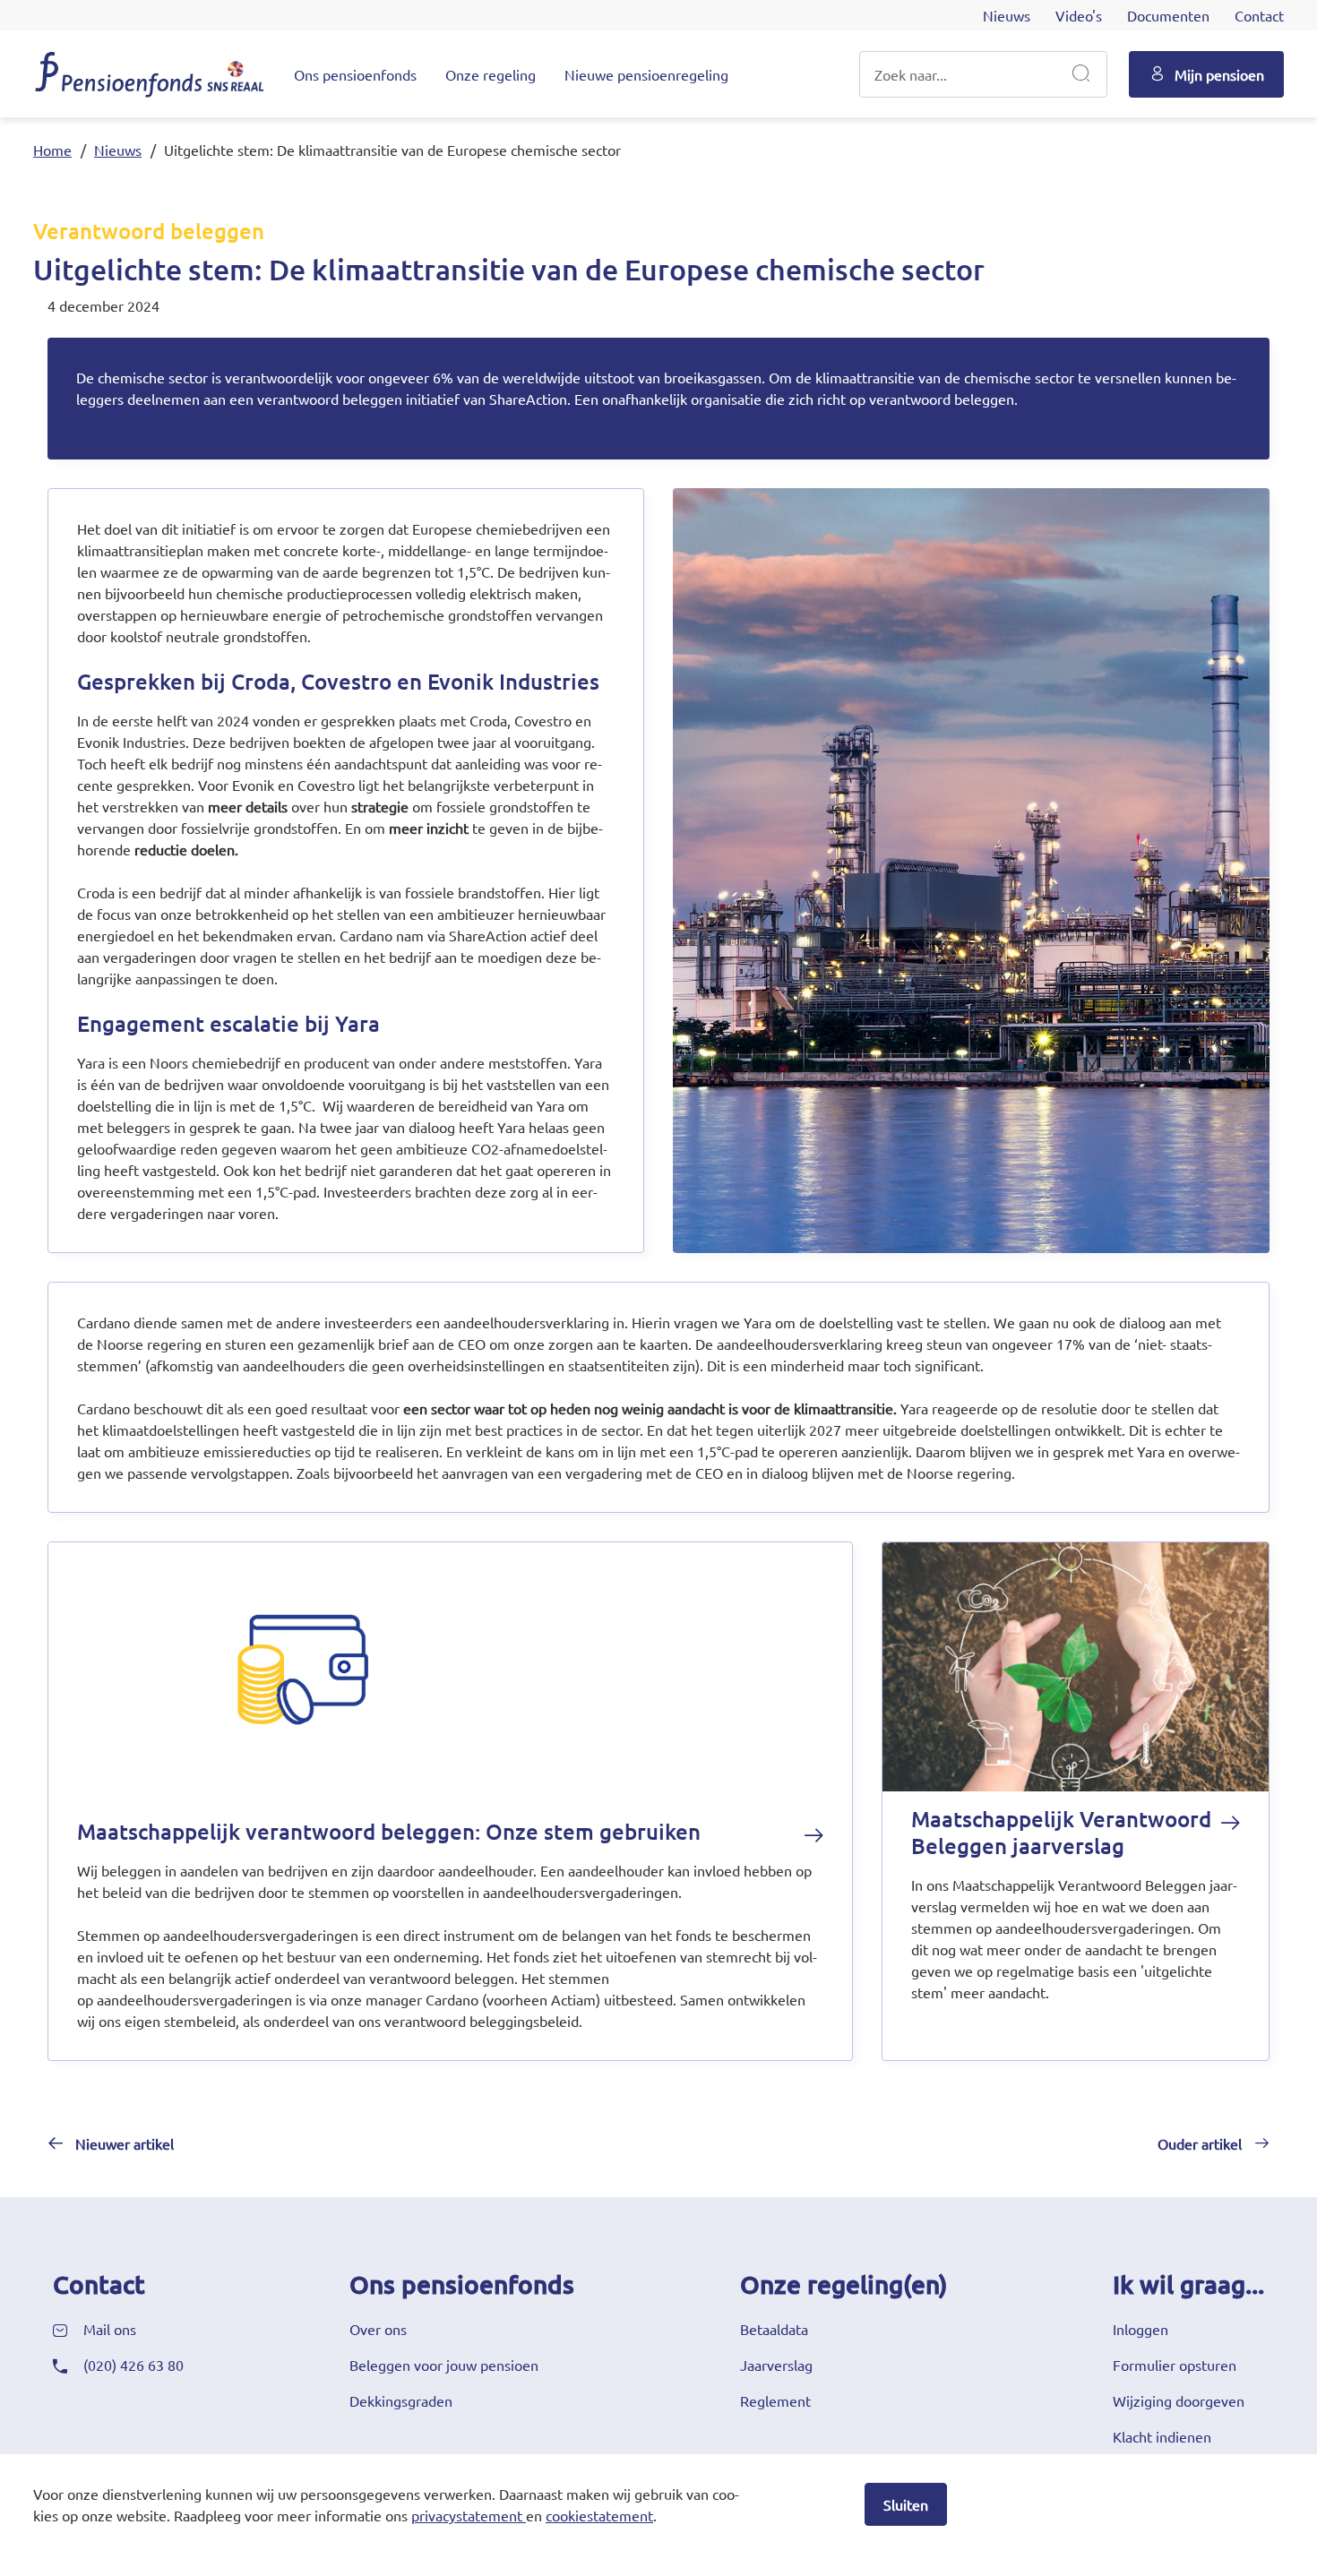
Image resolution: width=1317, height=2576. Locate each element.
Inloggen (1141, 2329)
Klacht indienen (1162, 2436)
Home (52, 150)
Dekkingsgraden (401, 2400)
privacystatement (467, 2515)
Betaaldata (774, 2329)
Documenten (1168, 15)
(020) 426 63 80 (133, 2365)
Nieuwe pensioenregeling (646, 74)
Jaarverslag (776, 2365)
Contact (1259, 15)
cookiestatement (599, 2515)
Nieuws (1007, 15)
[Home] (150, 73)
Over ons (378, 2329)
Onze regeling (491, 74)
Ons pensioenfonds (355, 74)
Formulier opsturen (1175, 2365)
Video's (1079, 15)
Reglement (775, 2400)
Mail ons (110, 2329)
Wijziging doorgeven (1179, 2400)
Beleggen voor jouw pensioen (444, 2365)
